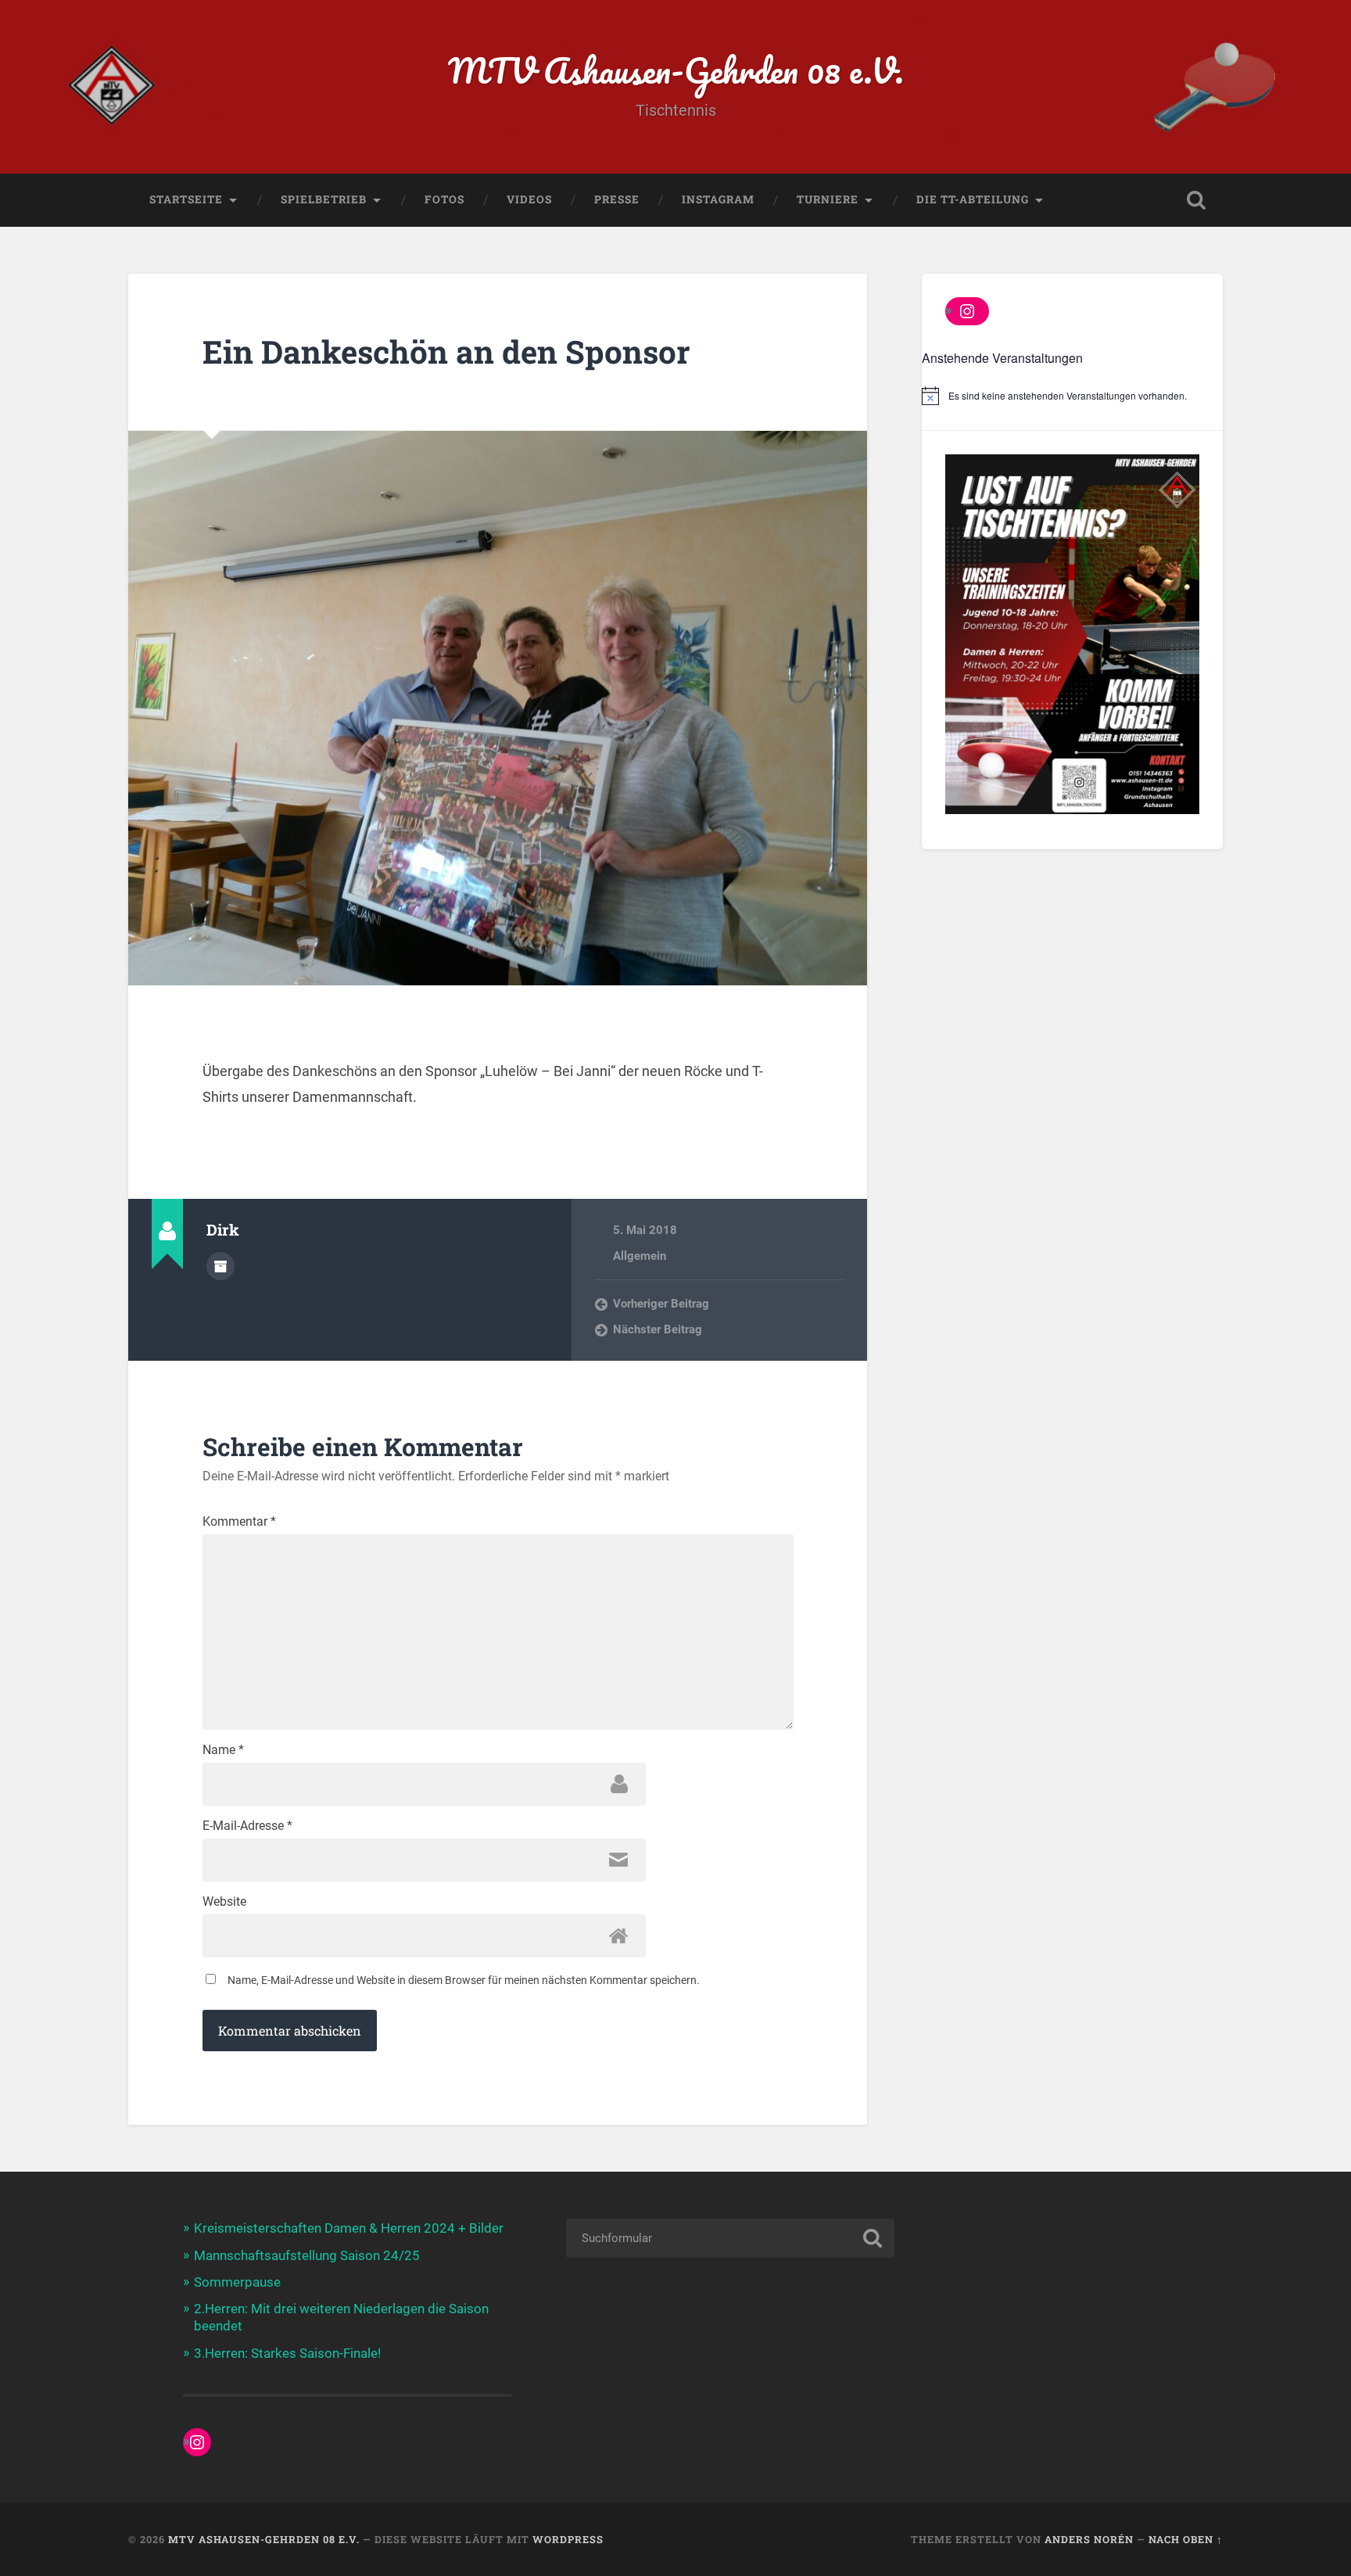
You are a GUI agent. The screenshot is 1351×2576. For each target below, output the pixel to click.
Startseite (186, 199)
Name (223, 1750)
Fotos (444, 199)
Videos (529, 199)
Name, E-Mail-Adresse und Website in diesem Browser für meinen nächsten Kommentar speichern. (464, 1980)
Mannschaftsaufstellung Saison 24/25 (307, 2255)
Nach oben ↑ (1186, 2539)
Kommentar (239, 1522)
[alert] (1072, 396)
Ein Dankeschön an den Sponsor (446, 352)
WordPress (568, 2539)
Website (224, 1902)
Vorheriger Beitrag (661, 1304)
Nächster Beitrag (658, 1329)
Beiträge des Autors (220, 1266)
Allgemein (640, 1256)
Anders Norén (1089, 2539)
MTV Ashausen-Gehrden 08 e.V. (676, 70)
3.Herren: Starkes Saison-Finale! (287, 2353)
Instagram (718, 199)
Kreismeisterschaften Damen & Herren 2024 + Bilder (349, 2228)
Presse (617, 199)
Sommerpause (237, 2282)
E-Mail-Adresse (247, 1826)
